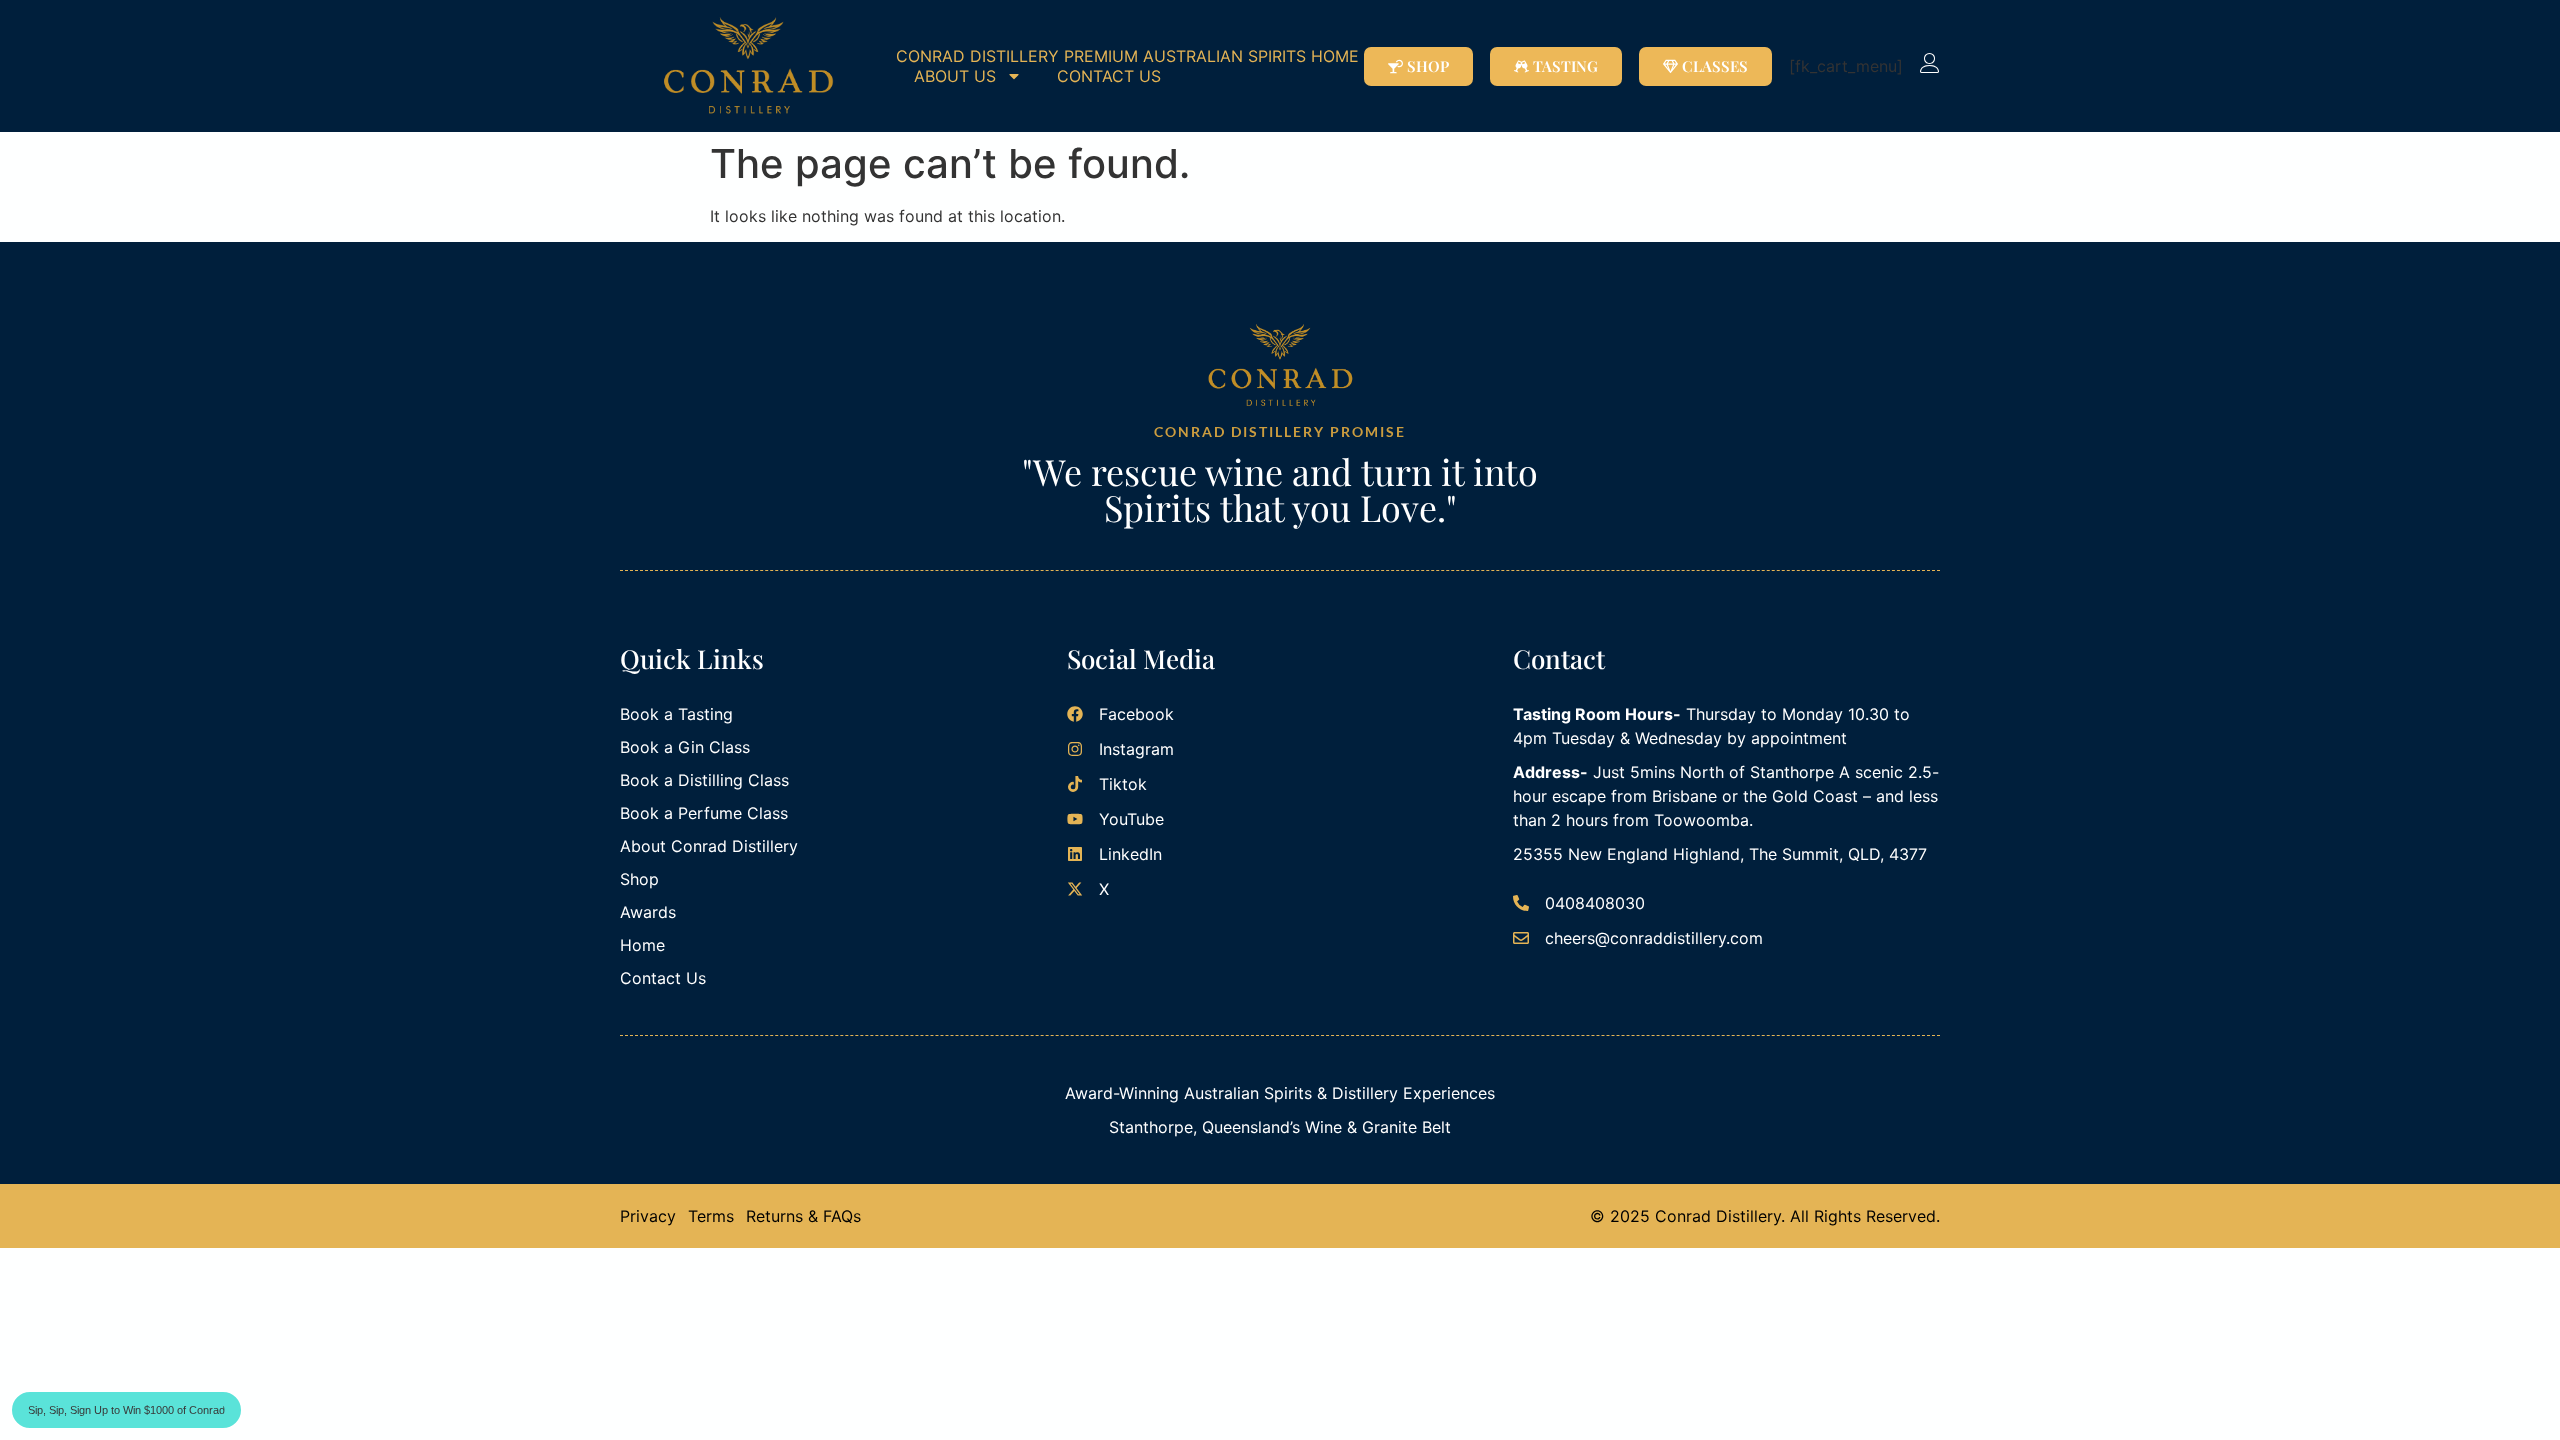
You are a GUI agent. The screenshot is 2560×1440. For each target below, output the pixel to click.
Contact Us (1109, 76)
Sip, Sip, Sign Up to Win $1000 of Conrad (126, 1410)
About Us (955, 76)
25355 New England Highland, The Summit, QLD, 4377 (1720, 854)
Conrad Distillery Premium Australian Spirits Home (1127, 56)
